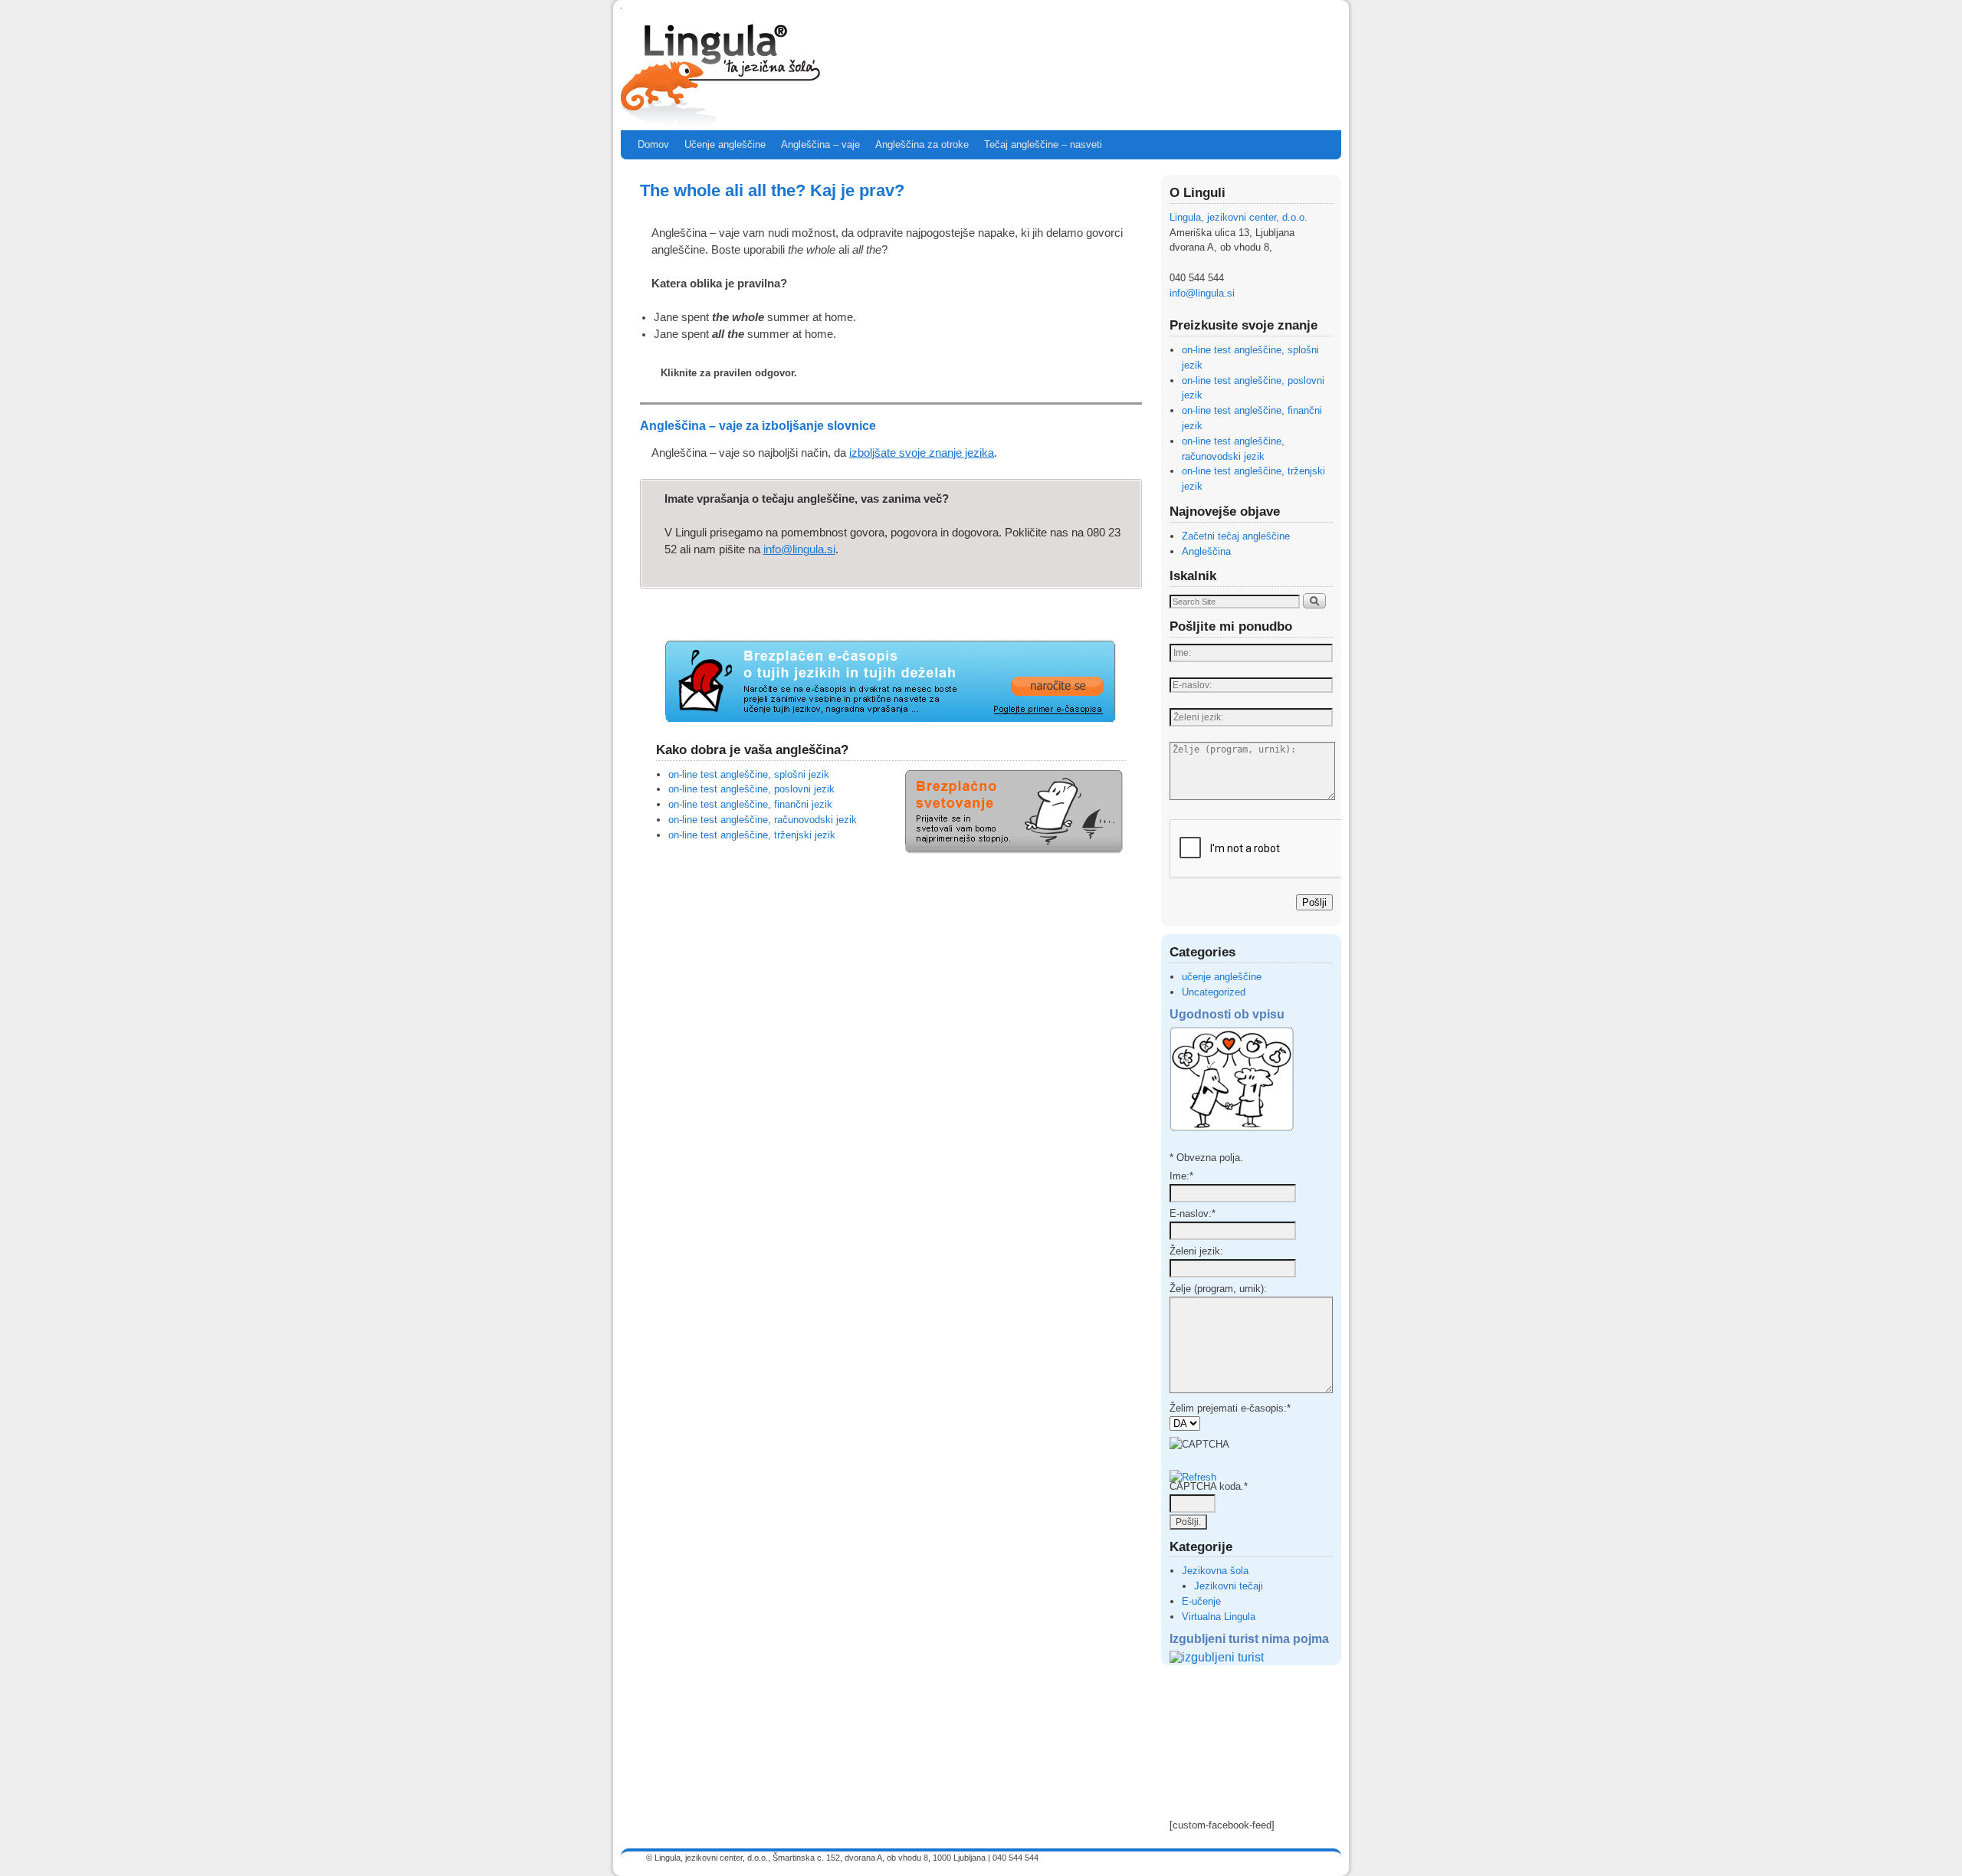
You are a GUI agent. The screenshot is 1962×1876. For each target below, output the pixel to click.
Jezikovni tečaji (1229, 1586)
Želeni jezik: (1196, 1251)
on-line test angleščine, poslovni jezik (751, 789)
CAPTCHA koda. (1209, 1486)
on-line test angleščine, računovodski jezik (763, 820)
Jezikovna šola (1215, 1571)
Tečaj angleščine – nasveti (1043, 144)
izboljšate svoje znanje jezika (922, 453)
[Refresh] (1193, 1477)
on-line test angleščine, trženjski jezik (752, 835)
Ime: (1181, 1176)
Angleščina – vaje (820, 144)
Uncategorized (1214, 992)
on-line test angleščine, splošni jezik (749, 774)
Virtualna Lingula (1219, 1617)
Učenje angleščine (725, 144)
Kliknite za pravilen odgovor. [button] (729, 373)
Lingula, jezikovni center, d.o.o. (1239, 217)
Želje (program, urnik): (1218, 1289)
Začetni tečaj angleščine (1236, 536)
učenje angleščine (1222, 977)
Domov (653, 144)
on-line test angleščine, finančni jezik (750, 804)
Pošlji (1314, 902)
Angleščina (1206, 551)
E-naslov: (1193, 1213)
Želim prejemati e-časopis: (1230, 1408)
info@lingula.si (799, 549)
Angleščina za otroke (922, 144)
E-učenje (1201, 1601)
